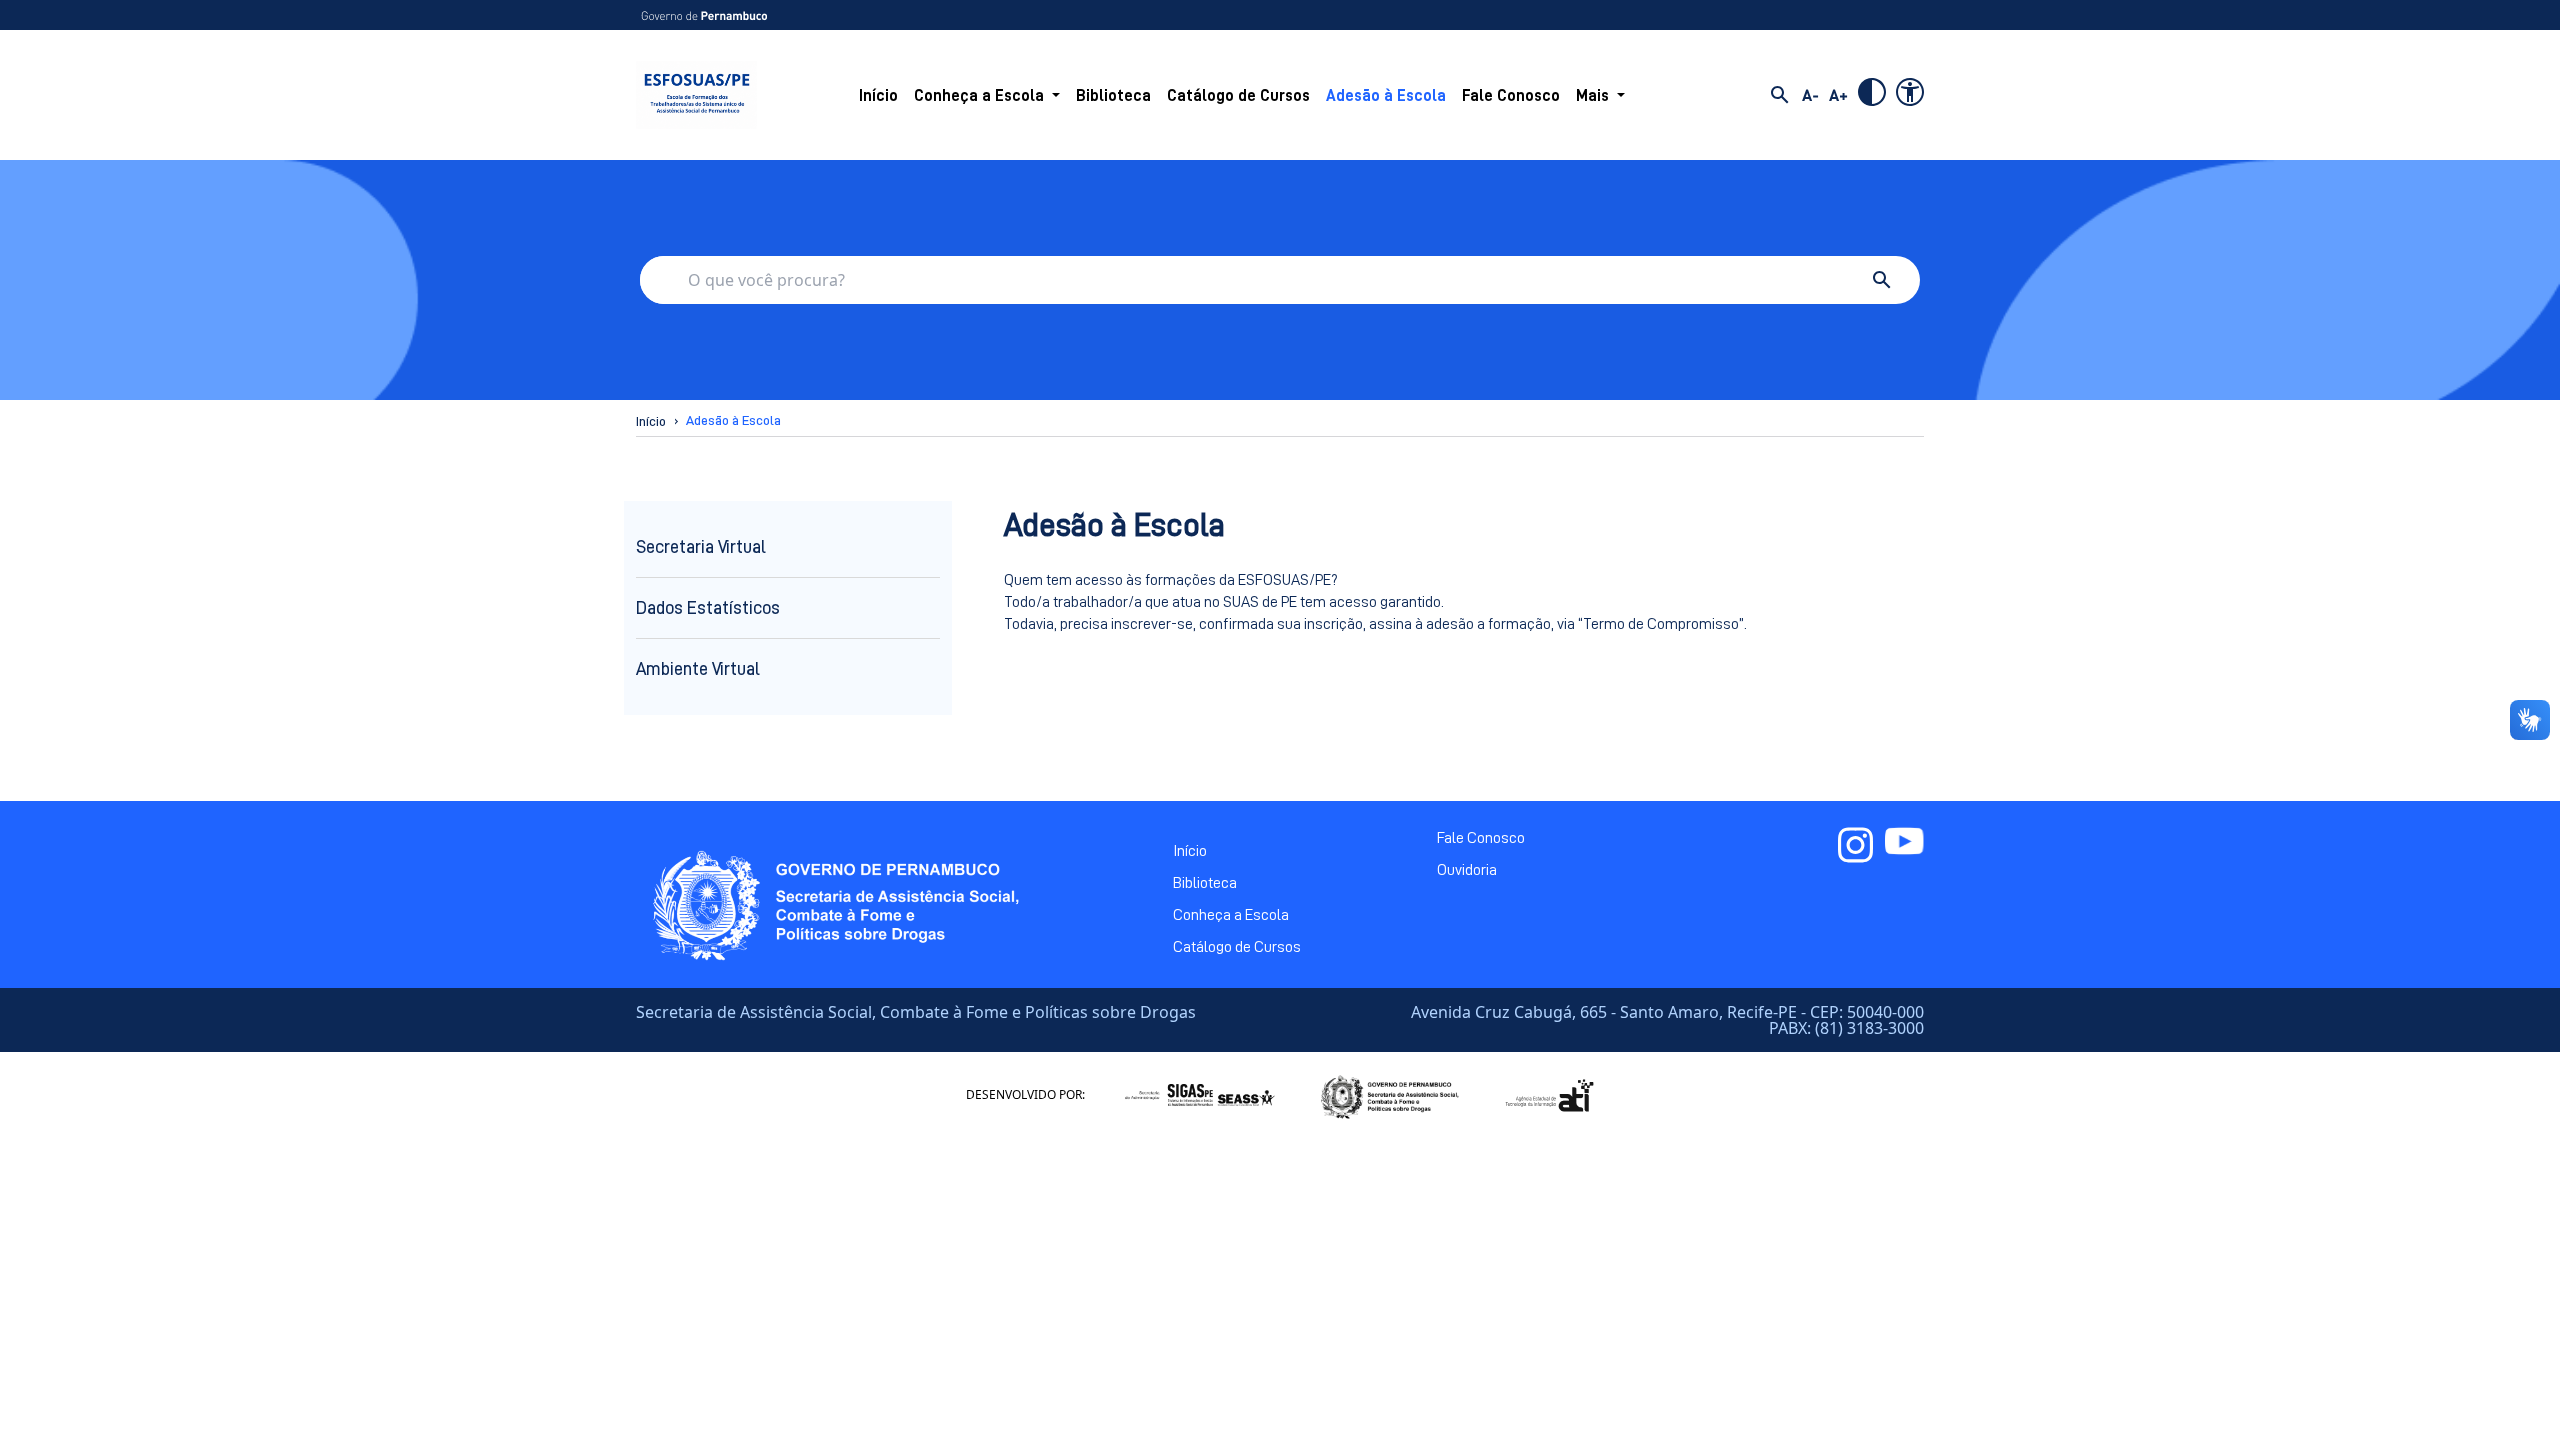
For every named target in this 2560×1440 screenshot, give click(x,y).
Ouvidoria (1467, 870)
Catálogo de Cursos (1238, 96)
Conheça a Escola (979, 96)
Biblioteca (1113, 96)
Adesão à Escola (1386, 96)
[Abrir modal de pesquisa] (1780, 95)
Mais (1592, 96)
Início (878, 96)
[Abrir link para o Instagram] (1855, 845)
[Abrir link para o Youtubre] (1904, 845)
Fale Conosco (1511, 96)
